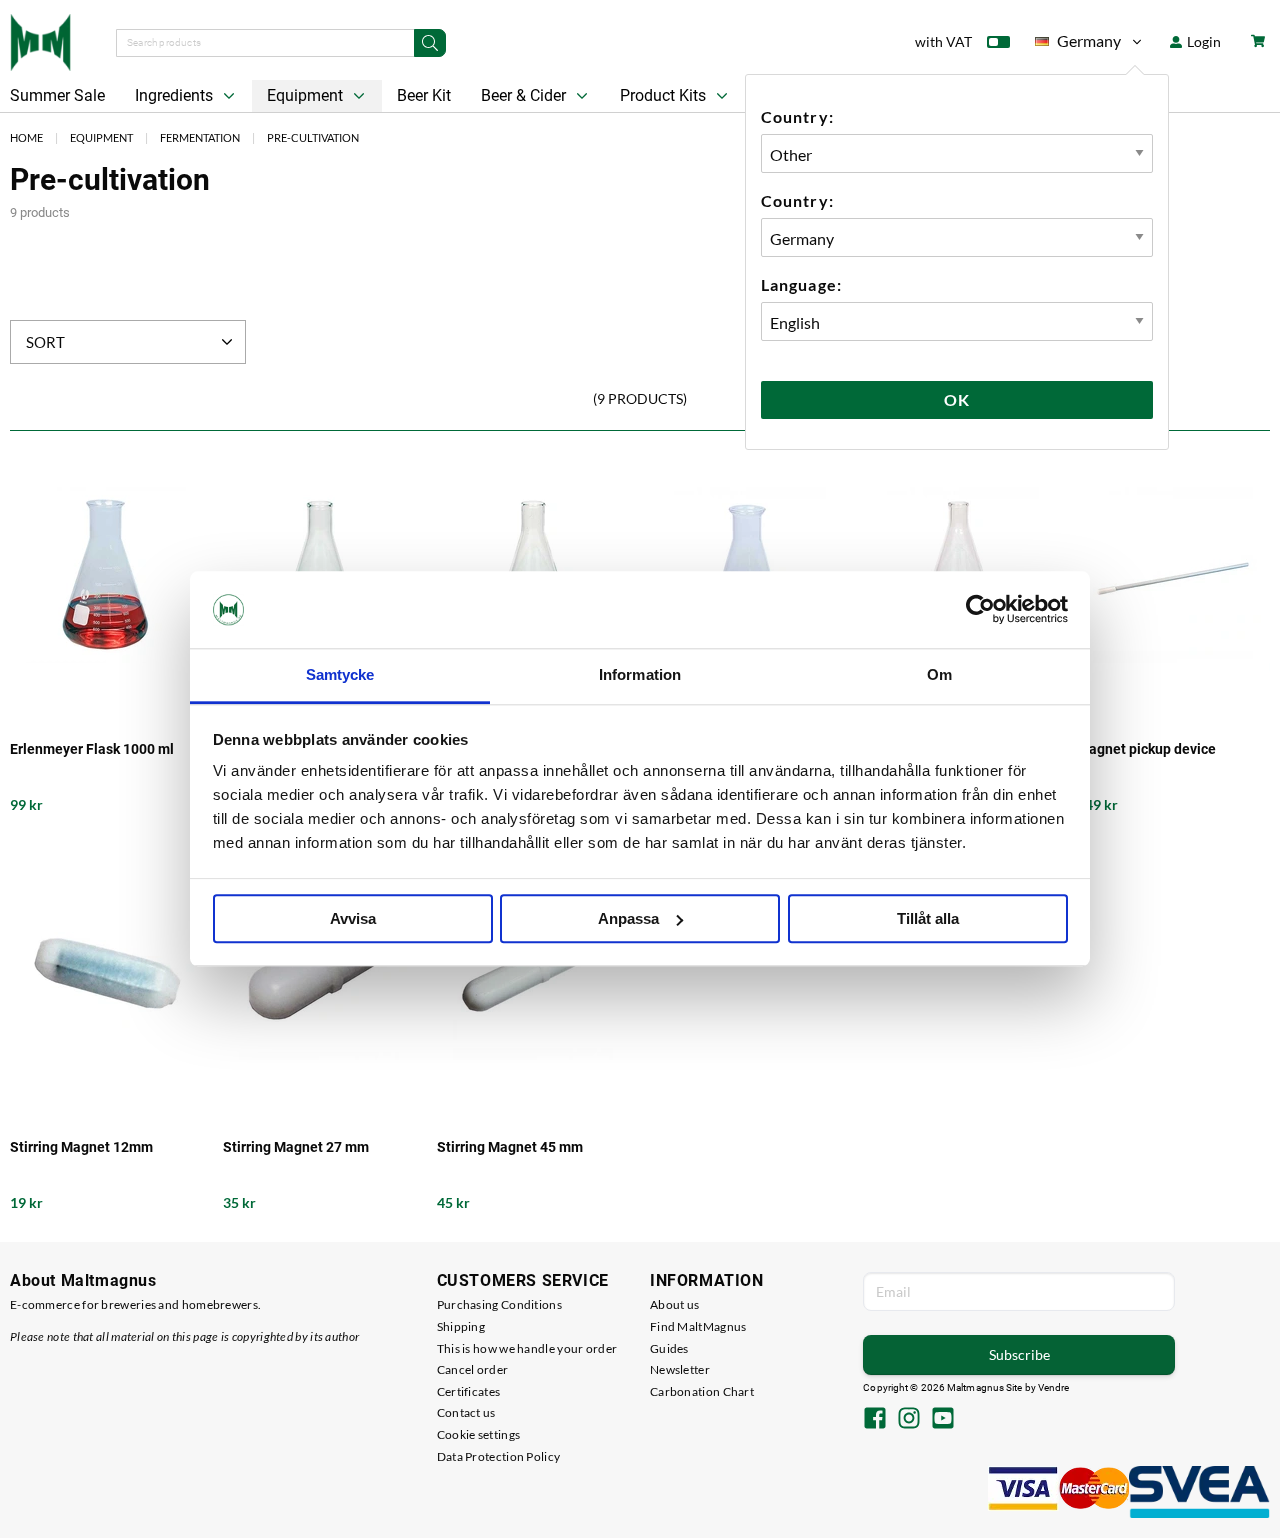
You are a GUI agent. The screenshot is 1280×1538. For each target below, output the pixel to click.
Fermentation (200, 137)
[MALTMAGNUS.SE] (40, 40)
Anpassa (628, 918)
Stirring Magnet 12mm (81, 1147)
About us (674, 1304)
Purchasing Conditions (499, 1304)
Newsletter (680, 1369)
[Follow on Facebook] (875, 1420)
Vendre (1054, 1387)
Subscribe (1019, 1354)
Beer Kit (424, 95)
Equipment (307, 95)
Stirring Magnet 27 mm (296, 1147)
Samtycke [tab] (340, 674)
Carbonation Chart (702, 1391)
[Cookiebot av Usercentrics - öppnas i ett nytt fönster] (980, 610)
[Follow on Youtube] (943, 1420)
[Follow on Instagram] (909, 1420)
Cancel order (473, 1369)
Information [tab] (640, 674)
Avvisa (353, 918)
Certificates (469, 1391)
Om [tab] (939, 674)
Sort (45, 342)
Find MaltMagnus (698, 1326)
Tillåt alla (928, 918)
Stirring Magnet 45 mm (510, 1147)
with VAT (943, 41)
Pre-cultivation (313, 137)
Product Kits (665, 95)
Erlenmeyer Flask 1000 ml (92, 749)
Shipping (461, 1326)
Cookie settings (479, 1434)
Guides (669, 1348)
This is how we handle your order (527, 1348)
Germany (1078, 44)
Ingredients (176, 95)
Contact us (466, 1412)
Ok (957, 399)
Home (26, 137)
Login (1202, 41)
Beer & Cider (525, 95)
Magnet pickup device (1146, 749)
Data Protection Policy (499, 1456)
